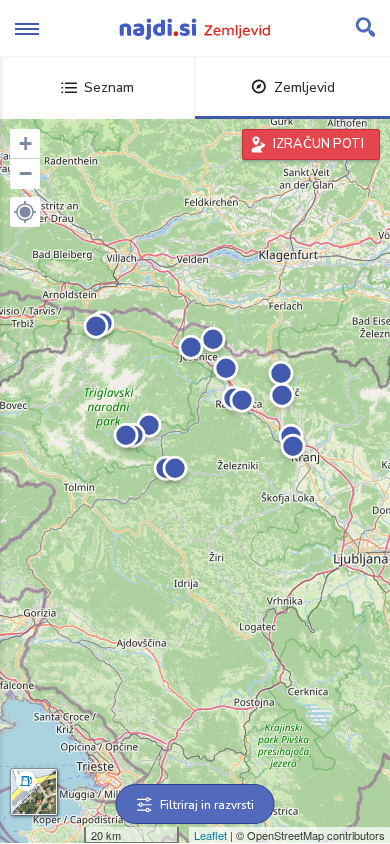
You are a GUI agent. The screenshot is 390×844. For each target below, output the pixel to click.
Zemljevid (304, 87)
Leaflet (210, 835)
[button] (25, 212)
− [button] (25, 173)
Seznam (109, 87)
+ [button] (25, 143)
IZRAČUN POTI (318, 144)
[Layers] (34, 792)
